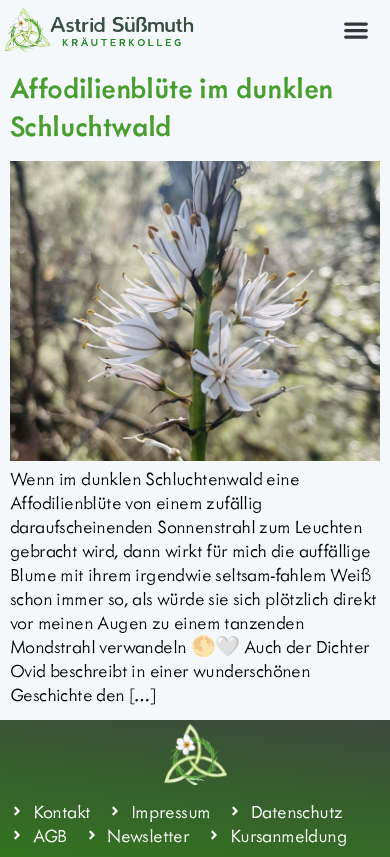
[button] (355, 29)
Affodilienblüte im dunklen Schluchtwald (171, 106)
